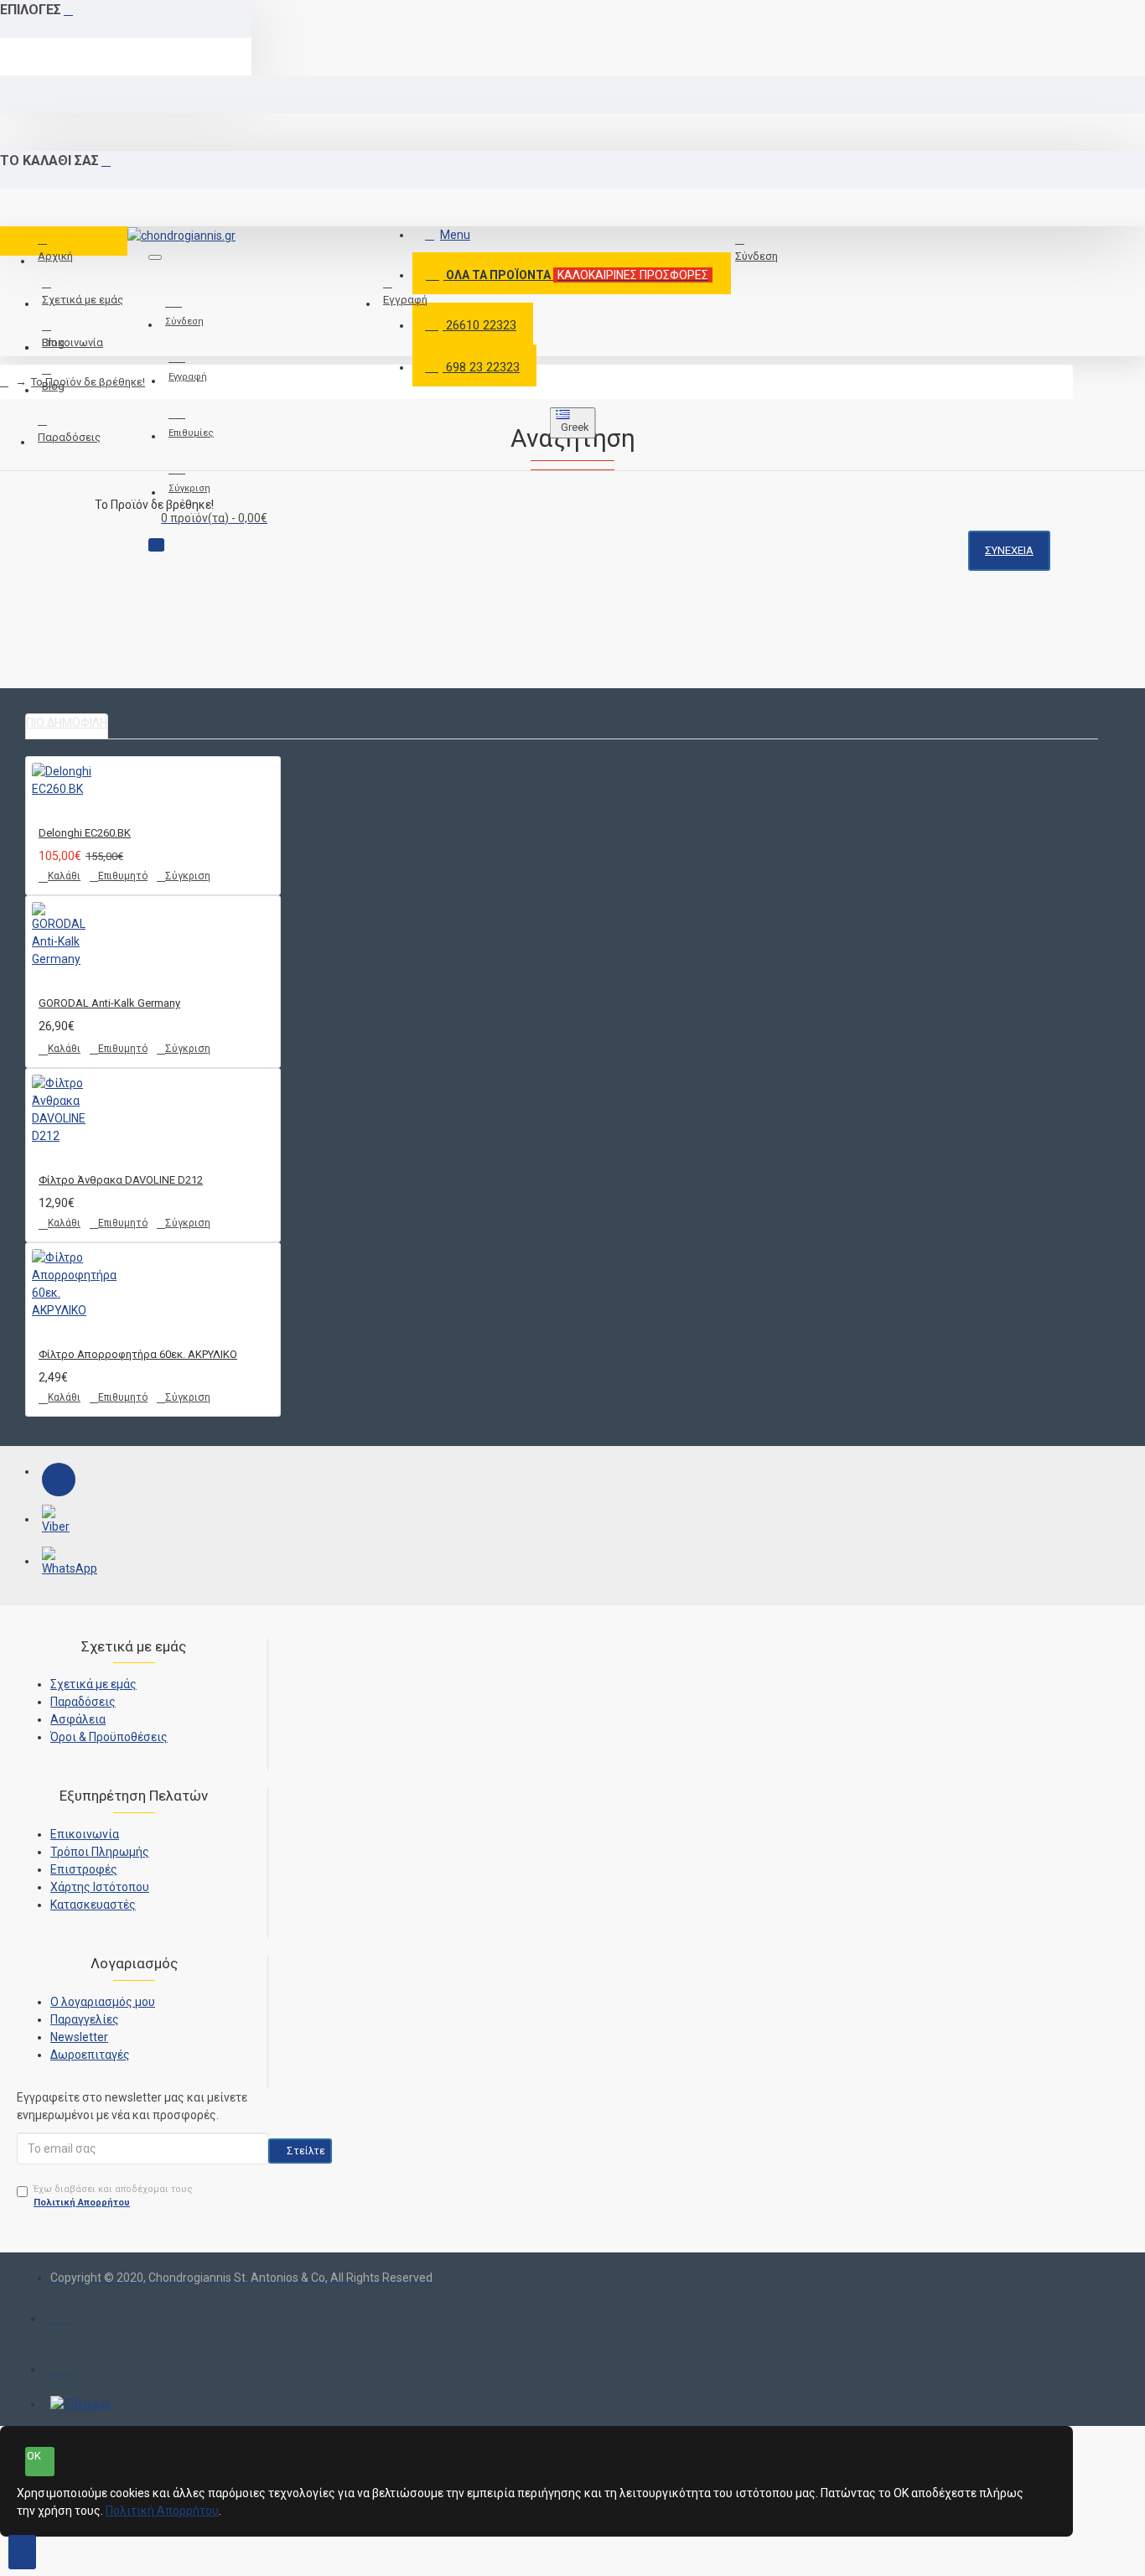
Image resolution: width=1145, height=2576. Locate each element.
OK (34, 2456)
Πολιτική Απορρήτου (162, 2511)
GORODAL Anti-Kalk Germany (109, 1003)
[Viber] (59, 1521)
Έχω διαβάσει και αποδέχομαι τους (113, 2196)
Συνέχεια (1009, 550)
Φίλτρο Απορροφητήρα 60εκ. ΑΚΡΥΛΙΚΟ (138, 1354)
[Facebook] (59, 1480)
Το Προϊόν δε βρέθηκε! (88, 382)
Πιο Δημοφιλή (67, 723)
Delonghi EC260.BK (85, 833)
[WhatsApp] (59, 1563)
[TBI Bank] (80, 2405)
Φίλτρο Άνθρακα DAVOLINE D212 (121, 1180)
